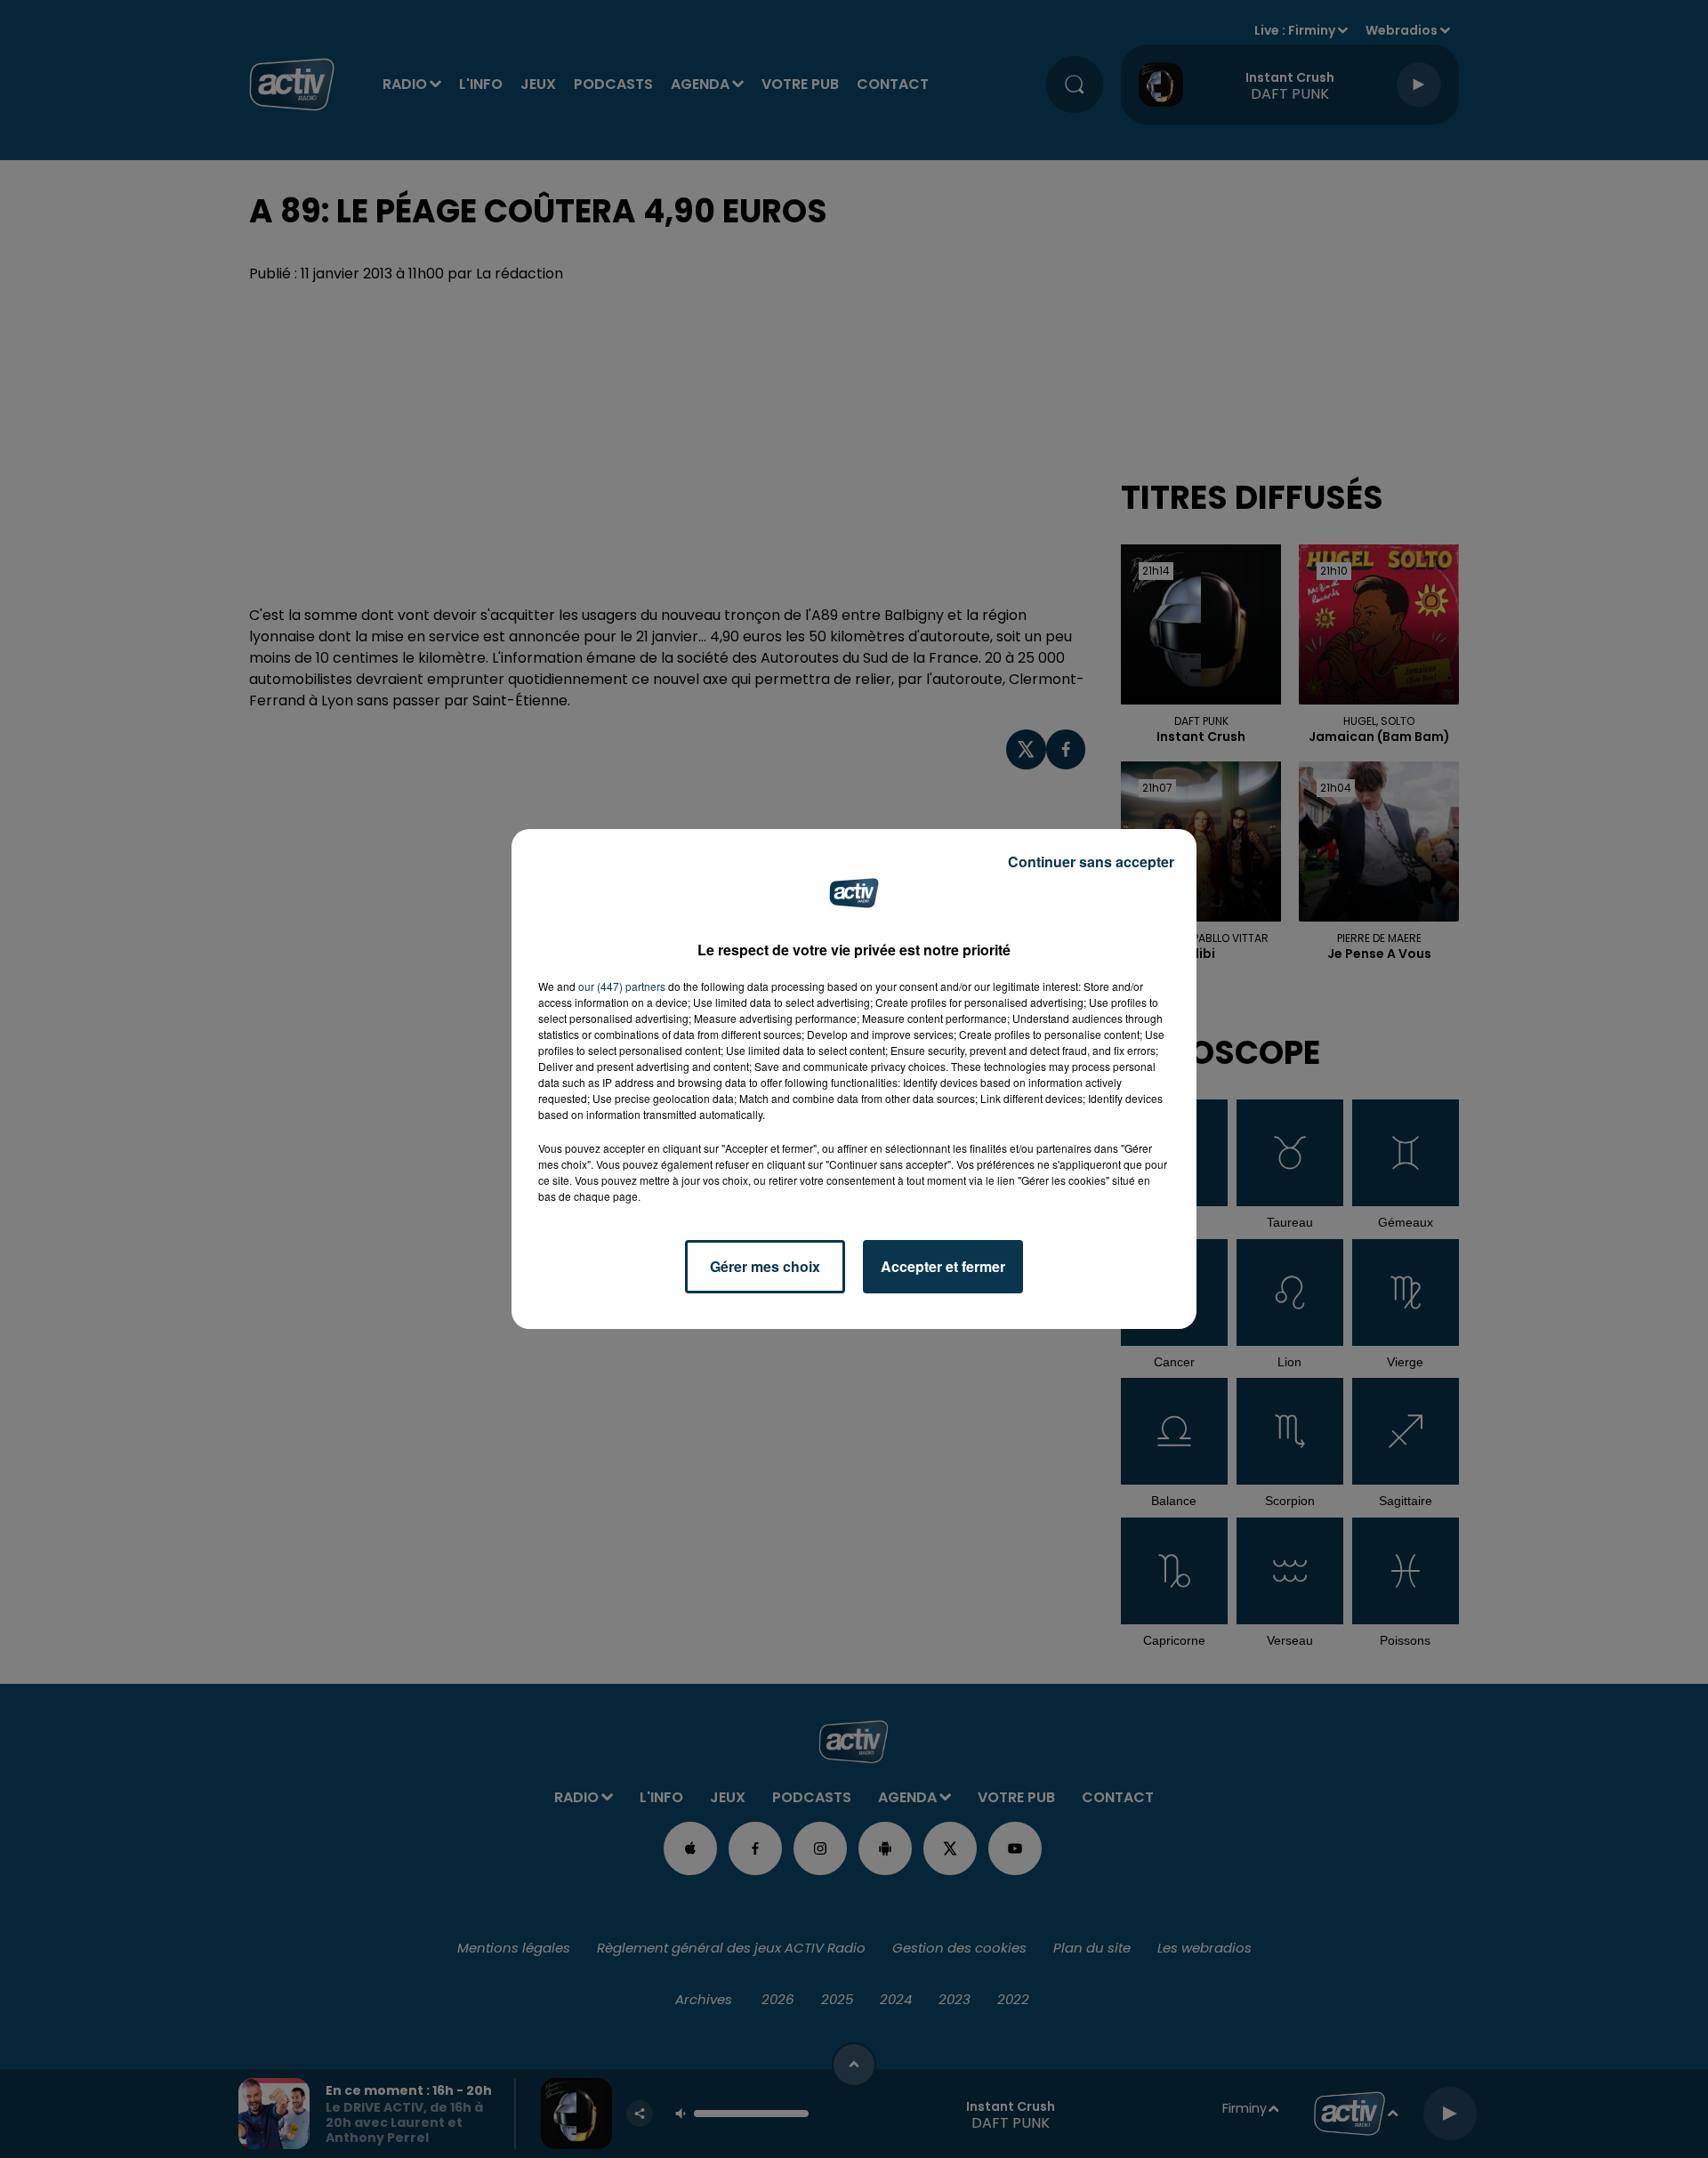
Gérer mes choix (765, 1266)
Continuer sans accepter (1091, 862)
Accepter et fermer (943, 1266)
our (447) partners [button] (622, 986)
